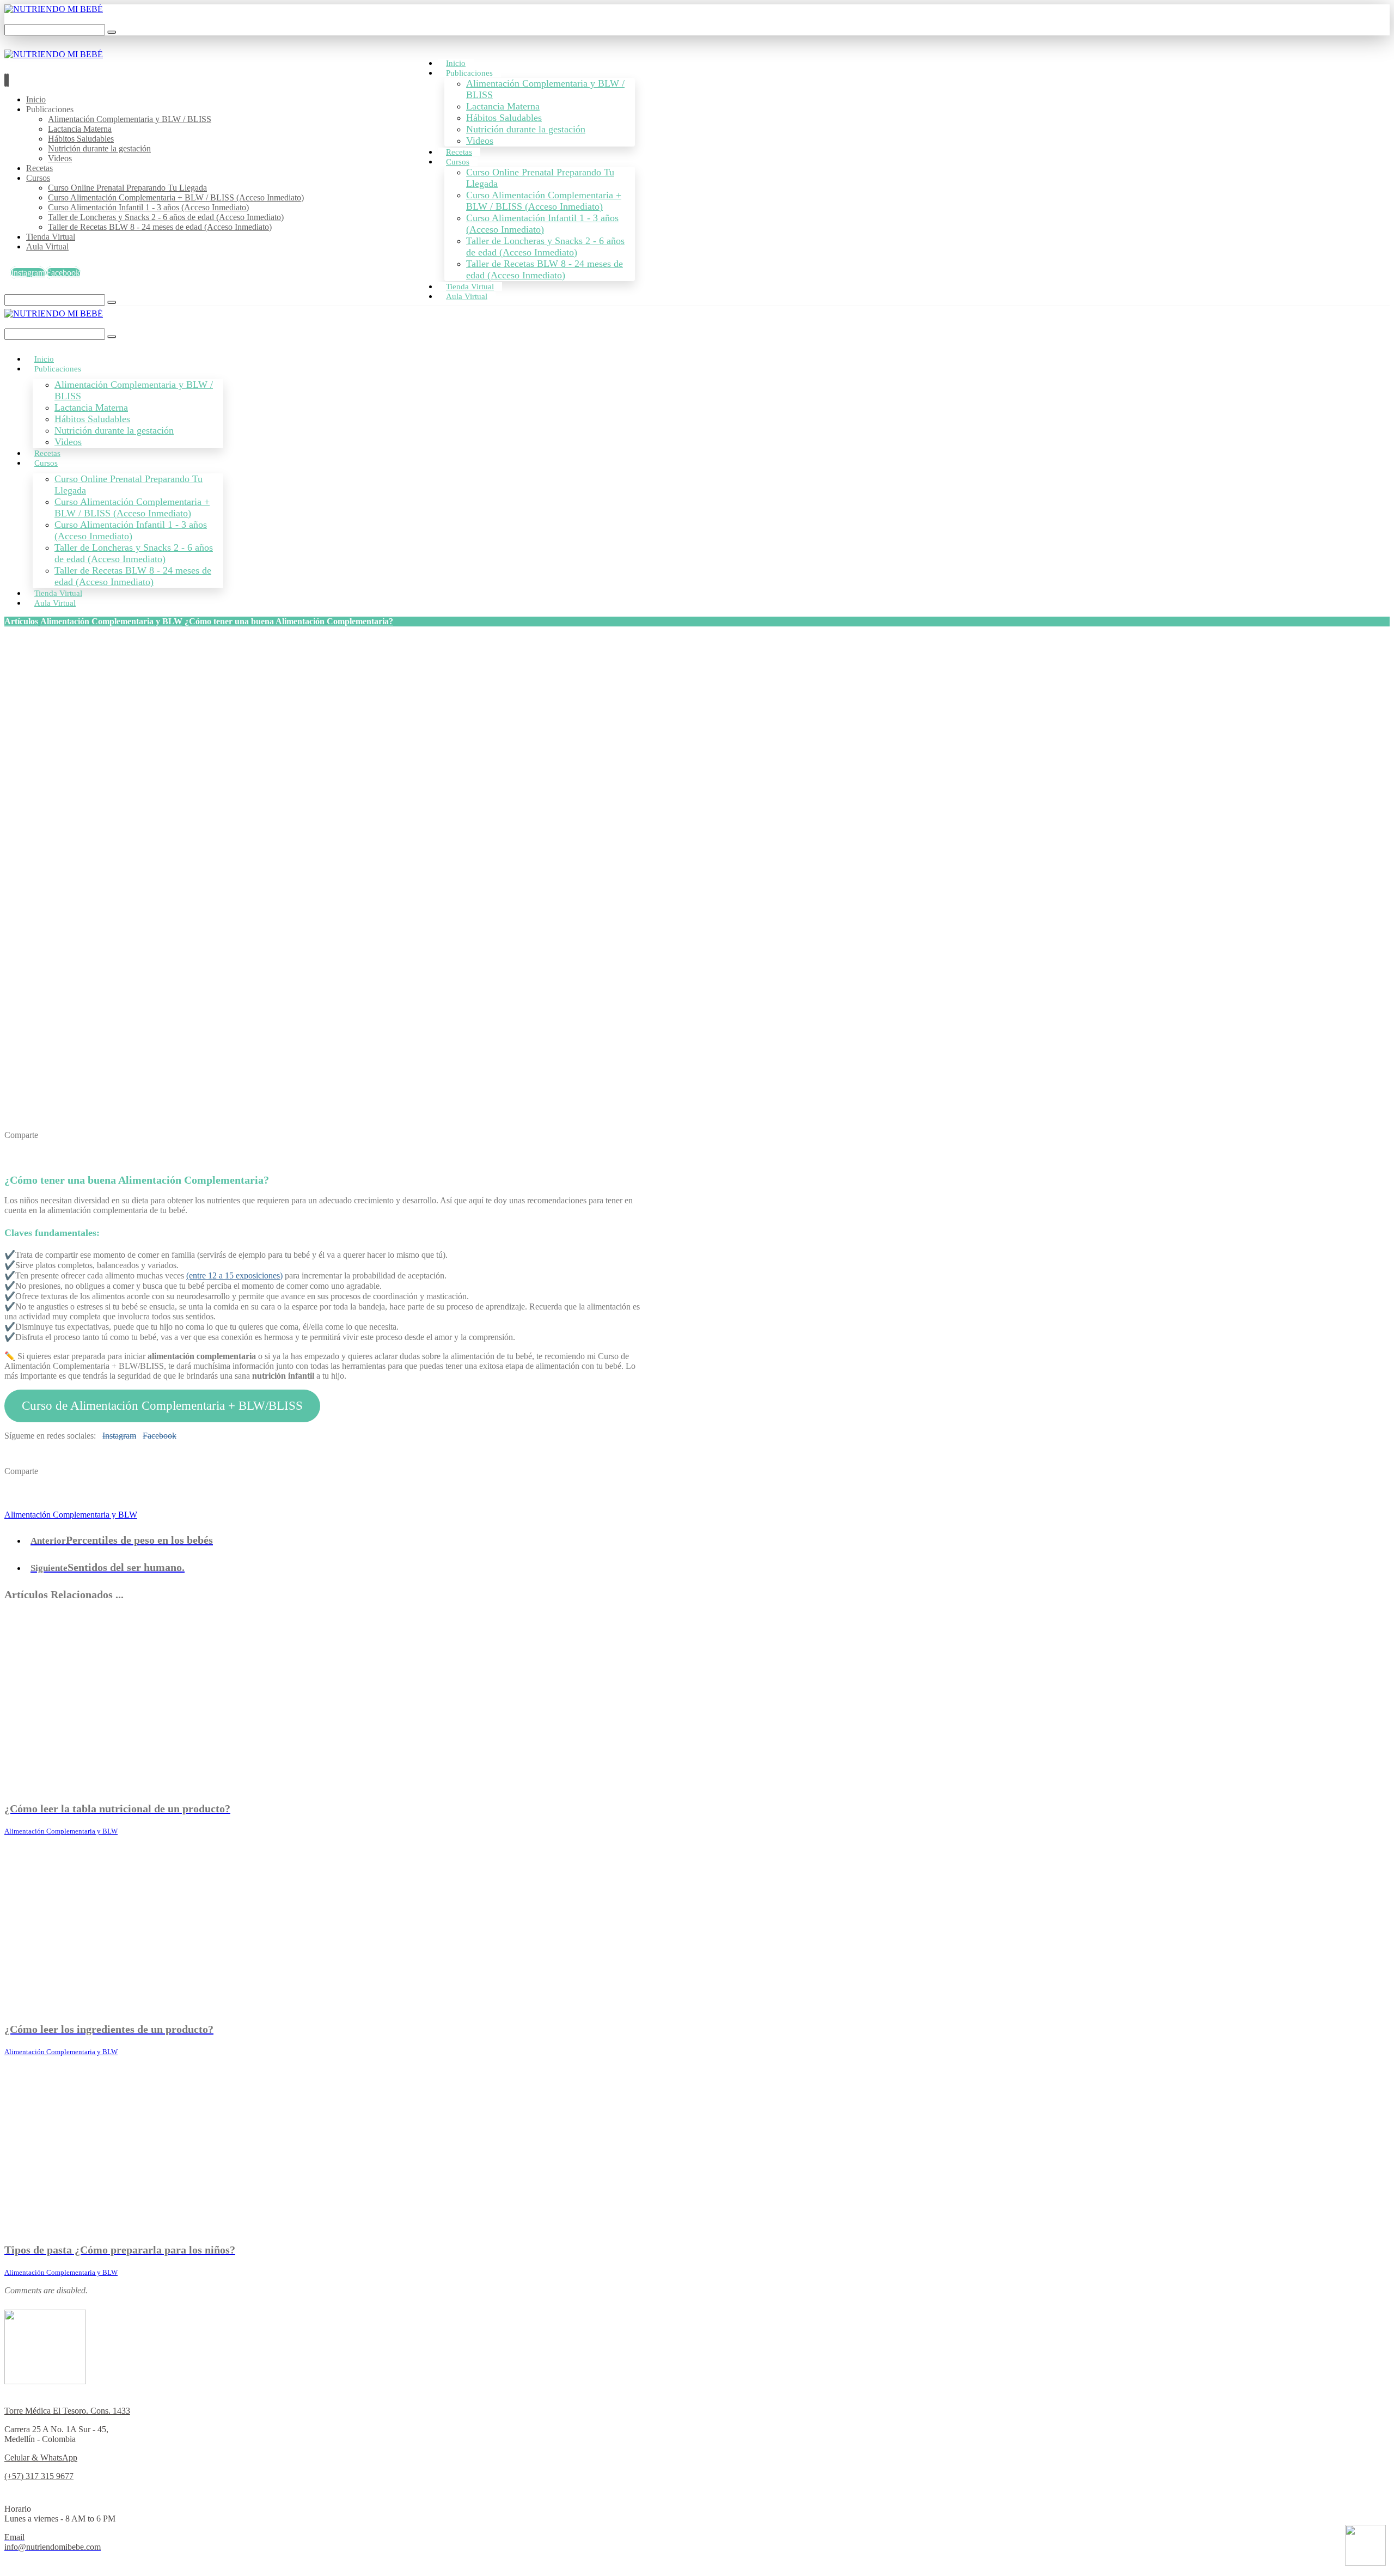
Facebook (160, 1436)
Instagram (119, 1436)
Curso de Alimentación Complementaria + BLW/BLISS (162, 1406)
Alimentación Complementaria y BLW (71, 1515)
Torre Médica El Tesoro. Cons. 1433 (67, 2411)
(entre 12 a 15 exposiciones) (234, 1275)
